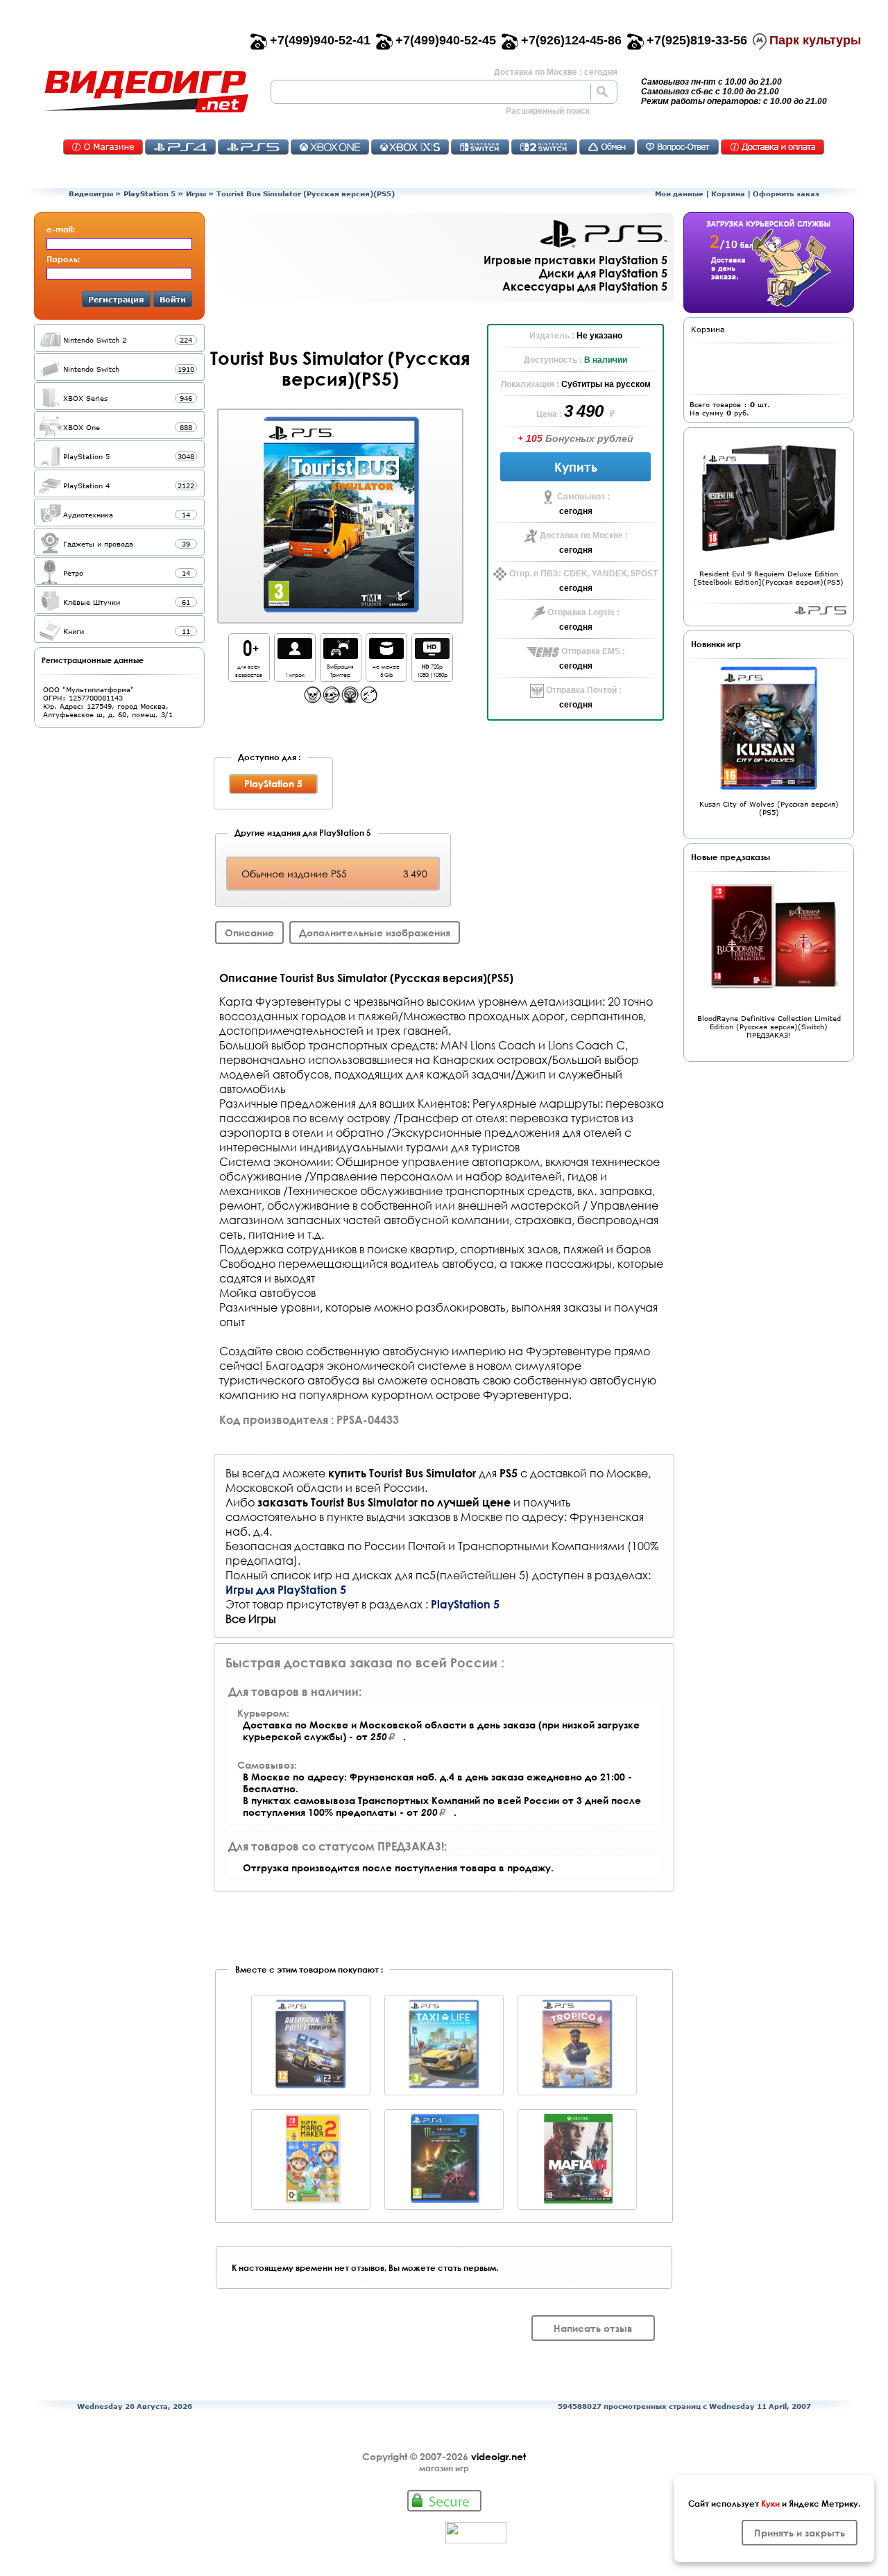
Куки (770, 2503)
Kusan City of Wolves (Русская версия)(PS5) (769, 808)
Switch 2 (544, 147)
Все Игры (251, 1618)
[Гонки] (350, 699)
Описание (249, 933)
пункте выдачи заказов (388, 1517)
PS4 (180, 147)
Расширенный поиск (548, 111)
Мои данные (679, 194)
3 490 (586, 411)
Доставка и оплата (772, 147)
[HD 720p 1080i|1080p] (432, 655)
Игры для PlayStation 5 (286, 1589)
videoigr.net (498, 2456)
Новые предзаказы (731, 857)
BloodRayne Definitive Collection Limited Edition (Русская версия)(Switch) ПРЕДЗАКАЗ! (769, 1027)
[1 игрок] (295, 655)
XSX (410, 147)
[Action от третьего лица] (331, 699)
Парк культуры (815, 40)
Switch (480, 147)
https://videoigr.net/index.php (146, 92)
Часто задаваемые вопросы (678, 147)
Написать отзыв (593, 2328)
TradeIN (607, 147)
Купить (576, 467)
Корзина (728, 194)
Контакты (103, 147)
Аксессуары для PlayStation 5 (585, 286)
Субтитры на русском (606, 384)
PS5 (253, 147)
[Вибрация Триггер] (341, 655)
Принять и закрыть (800, 2533)
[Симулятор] (369, 699)
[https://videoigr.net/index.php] (146, 92)
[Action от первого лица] (313, 699)
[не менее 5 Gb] (386, 655)
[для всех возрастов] (249, 655)
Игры (196, 194)
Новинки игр (716, 644)
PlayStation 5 (150, 194)
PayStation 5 (820, 610)
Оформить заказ (786, 194)
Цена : (550, 414)
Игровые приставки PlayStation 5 (575, 260)
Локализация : (531, 384)
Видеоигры (91, 194)
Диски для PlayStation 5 (603, 273)
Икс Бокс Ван (330, 147)
